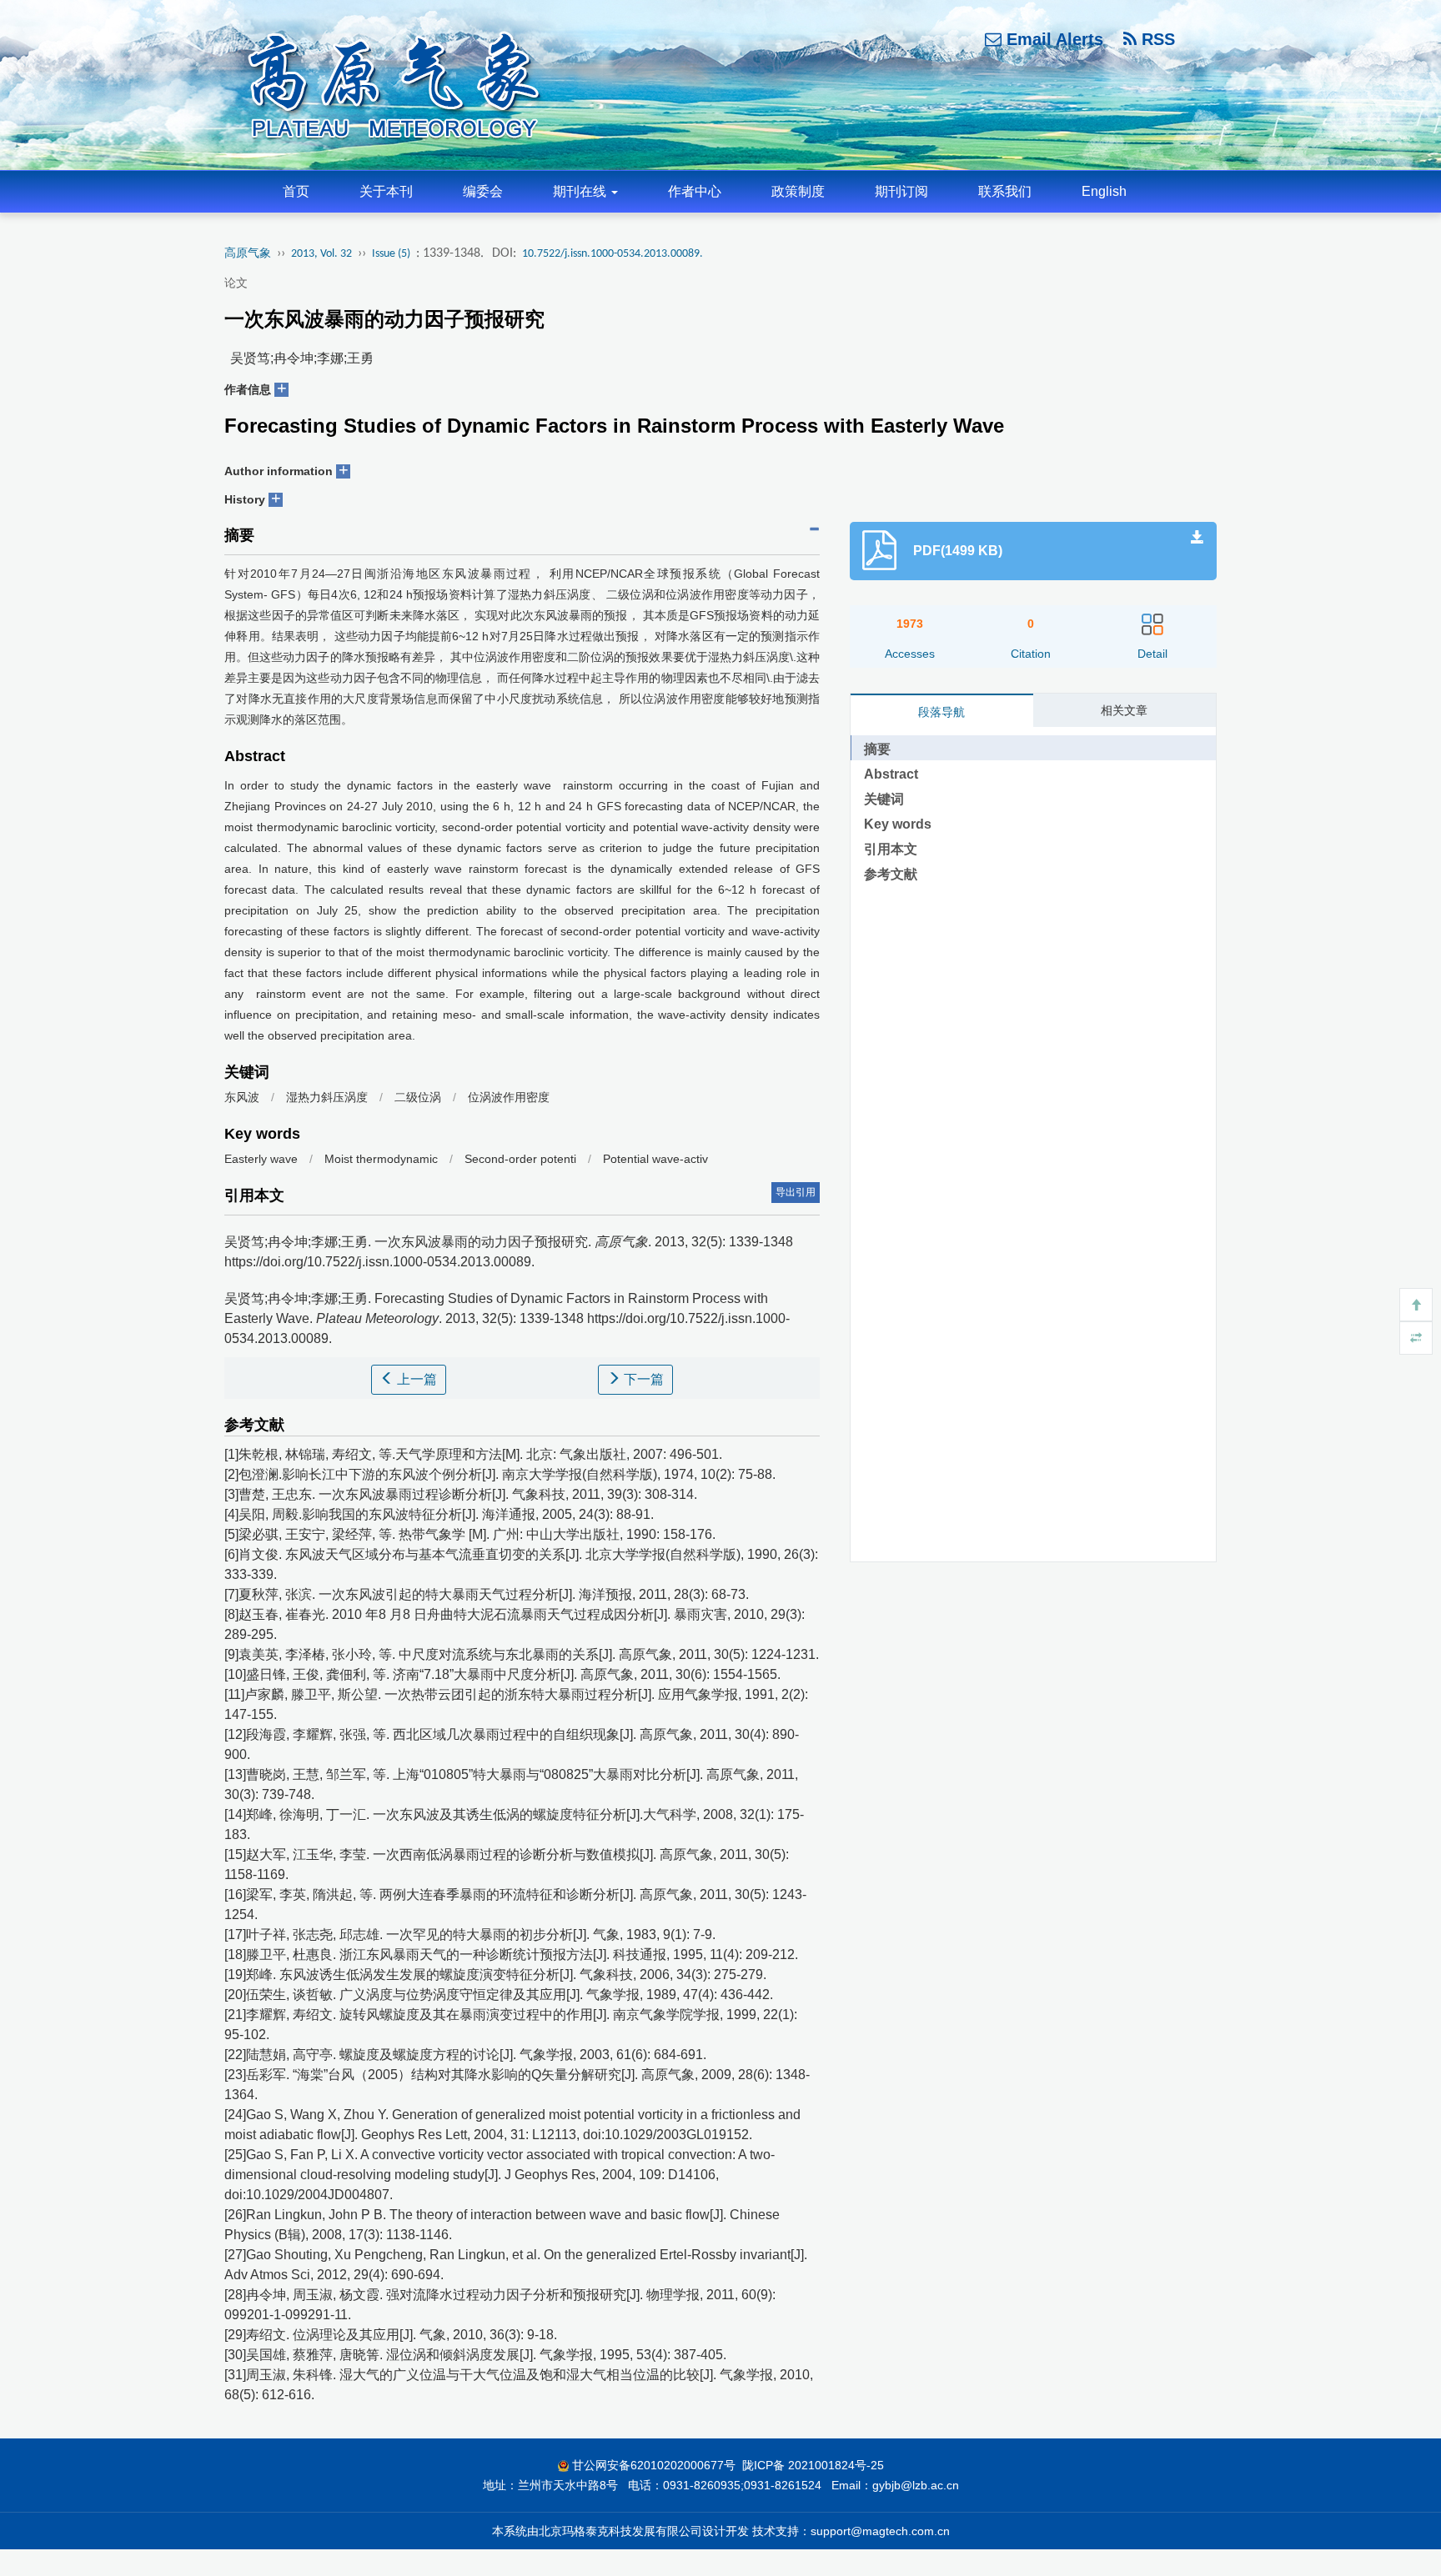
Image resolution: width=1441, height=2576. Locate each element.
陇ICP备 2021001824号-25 (813, 2465)
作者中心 (695, 191)
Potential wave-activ (655, 1159)
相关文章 (1124, 710)
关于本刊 (386, 191)
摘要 (877, 749)
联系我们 (1005, 191)
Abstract (891, 774)
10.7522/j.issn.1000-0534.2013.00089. (613, 254)
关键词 (884, 799)
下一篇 (642, 1379)
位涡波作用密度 (509, 1097)
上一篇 (415, 1379)
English (1104, 191)
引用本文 (891, 849)
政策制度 (798, 191)
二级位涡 (418, 1097)
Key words (898, 824)
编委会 (483, 191)
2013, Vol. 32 (321, 254)
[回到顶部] (1416, 1305)
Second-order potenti (520, 1159)
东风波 (242, 1097)
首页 (296, 191)
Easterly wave (261, 1159)
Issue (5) (391, 254)
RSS (1156, 39)
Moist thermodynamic (383, 1159)
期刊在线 (581, 191)
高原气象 (248, 254)
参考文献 (891, 874)
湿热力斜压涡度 (327, 1097)
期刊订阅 (901, 191)
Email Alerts (1052, 39)
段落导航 (941, 712)
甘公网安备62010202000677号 (654, 2465)
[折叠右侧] (1416, 1338)
